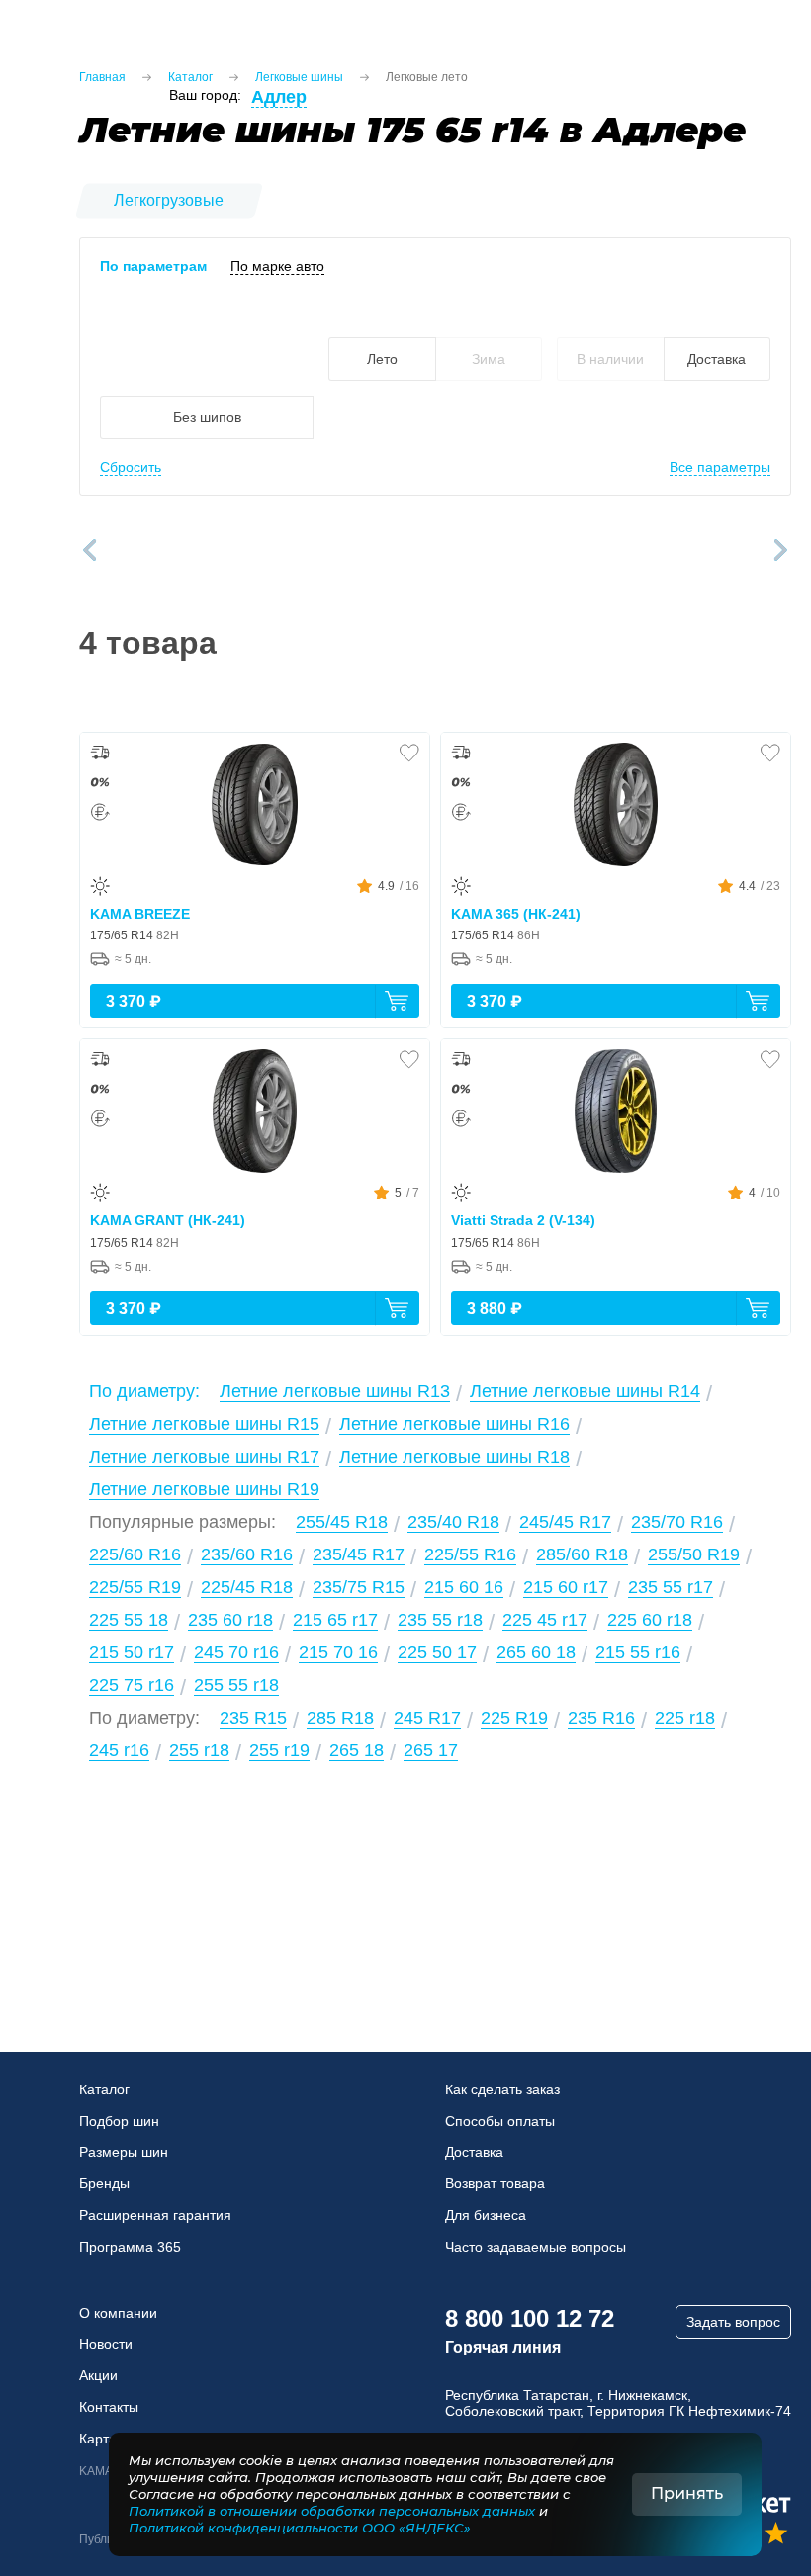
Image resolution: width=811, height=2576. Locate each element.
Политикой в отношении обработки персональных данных (332, 2511)
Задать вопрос (733, 2322)
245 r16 (119, 1750)
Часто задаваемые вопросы (536, 2247)
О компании (118, 2313)
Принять (687, 2493)
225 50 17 (437, 1652)
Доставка (474, 2152)
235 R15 (253, 1718)
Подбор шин (119, 2121)
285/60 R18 (582, 1554)
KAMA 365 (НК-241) (516, 914)
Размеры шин (124, 2152)
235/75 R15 (359, 1587)
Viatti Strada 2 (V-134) (523, 1220)
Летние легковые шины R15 (204, 1424)
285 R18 (340, 1718)
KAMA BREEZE (140, 914)
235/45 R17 (359, 1554)
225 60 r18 (650, 1620)
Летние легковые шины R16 (454, 1424)
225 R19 (514, 1718)
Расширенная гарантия (155, 2215)
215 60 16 (464, 1587)
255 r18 (199, 1750)
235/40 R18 (453, 1522)
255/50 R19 (694, 1554)
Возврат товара (495, 2183)
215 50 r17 (132, 1652)
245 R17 (427, 1718)
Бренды (104, 2183)
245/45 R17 (565, 1522)
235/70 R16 (677, 1522)
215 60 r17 (566, 1587)
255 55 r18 (236, 1685)
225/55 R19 (135, 1587)
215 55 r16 (638, 1652)
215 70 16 (338, 1652)
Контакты (109, 2407)
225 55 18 (129, 1620)
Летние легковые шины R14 (585, 1391)
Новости (106, 2344)
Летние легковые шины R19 (204, 1489)
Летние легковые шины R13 (335, 1391)
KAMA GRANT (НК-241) (168, 1220)
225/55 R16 (470, 1554)
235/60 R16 (247, 1554)
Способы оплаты (500, 2121)
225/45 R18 (247, 1587)
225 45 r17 (545, 1620)
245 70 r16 (236, 1652)
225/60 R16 (135, 1554)
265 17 (431, 1750)
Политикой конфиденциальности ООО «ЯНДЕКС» (300, 2528)
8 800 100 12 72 (530, 2318)
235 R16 (601, 1718)
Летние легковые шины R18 (454, 1457)
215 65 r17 (335, 1620)
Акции (98, 2375)
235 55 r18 (440, 1620)
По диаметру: (144, 1391)
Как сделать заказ (502, 2089)
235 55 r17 (671, 1587)
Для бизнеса (486, 2215)
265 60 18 (536, 1652)
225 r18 (685, 1718)
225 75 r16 (132, 1685)
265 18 (357, 1750)
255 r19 (279, 1750)
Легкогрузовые (169, 200)
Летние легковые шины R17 (204, 1457)
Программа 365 (130, 2247)
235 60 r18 (230, 1620)
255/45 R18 (342, 1522)
